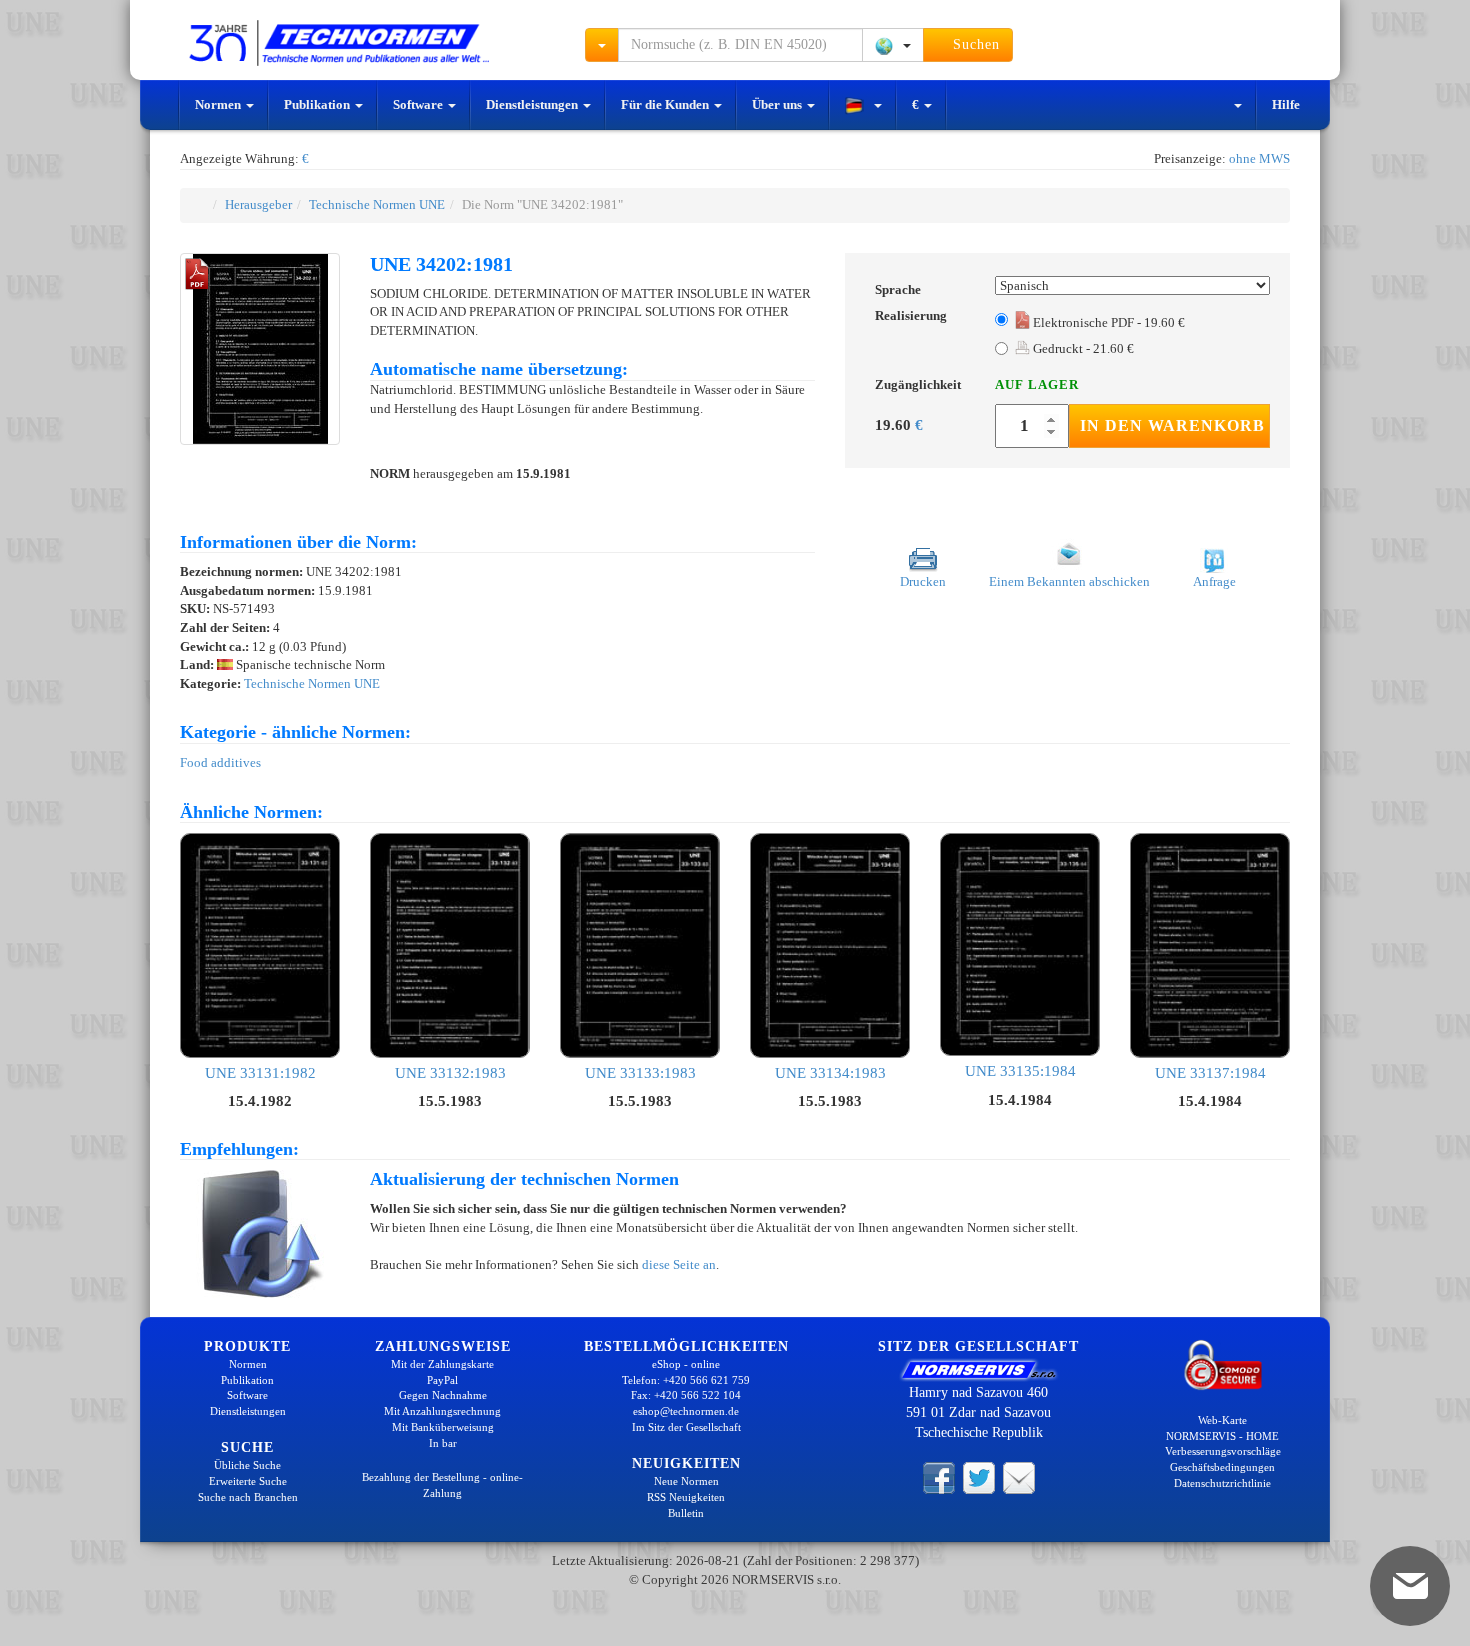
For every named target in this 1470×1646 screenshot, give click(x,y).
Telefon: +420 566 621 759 (686, 1380)
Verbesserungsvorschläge (1223, 1451)
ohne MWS (1259, 158)
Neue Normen (686, 1481)
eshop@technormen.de (686, 1411)
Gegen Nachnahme (443, 1395)
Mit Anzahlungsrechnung (442, 1411)
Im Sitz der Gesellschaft (686, 1427)
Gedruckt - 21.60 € (1082, 348)
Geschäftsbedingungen (1222, 1467)
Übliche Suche (247, 1465)
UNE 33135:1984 (1020, 1071)
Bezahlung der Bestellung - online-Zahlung (442, 1485)
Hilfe (1286, 104)
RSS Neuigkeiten (686, 1497)
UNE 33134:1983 (830, 1072)
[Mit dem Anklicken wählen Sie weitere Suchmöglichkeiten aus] (602, 45)
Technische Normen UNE (377, 204)
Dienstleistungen (533, 104)
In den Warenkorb (1172, 425)
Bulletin (686, 1513)
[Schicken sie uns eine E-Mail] (1019, 1476)
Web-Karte (1222, 1420)
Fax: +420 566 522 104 (686, 1395)
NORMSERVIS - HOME (1222, 1436)
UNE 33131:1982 (260, 1072)
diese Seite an (679, 1264)
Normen (219, 104)
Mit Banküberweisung (443, 1427)
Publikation (318, 104)
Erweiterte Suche (248, 1481)
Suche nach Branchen (248, 1497)
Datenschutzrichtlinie (1222, 1483)
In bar (443, 1443)
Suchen (974, 44)
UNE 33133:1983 (640, 1072)
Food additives (220, 762)
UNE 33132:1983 (450, 1072)
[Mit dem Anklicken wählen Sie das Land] (893, 45)
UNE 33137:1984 (1210, 1072)
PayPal (442, 1380)
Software (419, 104)
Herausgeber (258, 204)
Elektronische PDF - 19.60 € (1107, 322)
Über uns (778, 104)
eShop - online (686, 1364)
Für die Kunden (666, 104)
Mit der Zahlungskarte (442, 1364)
